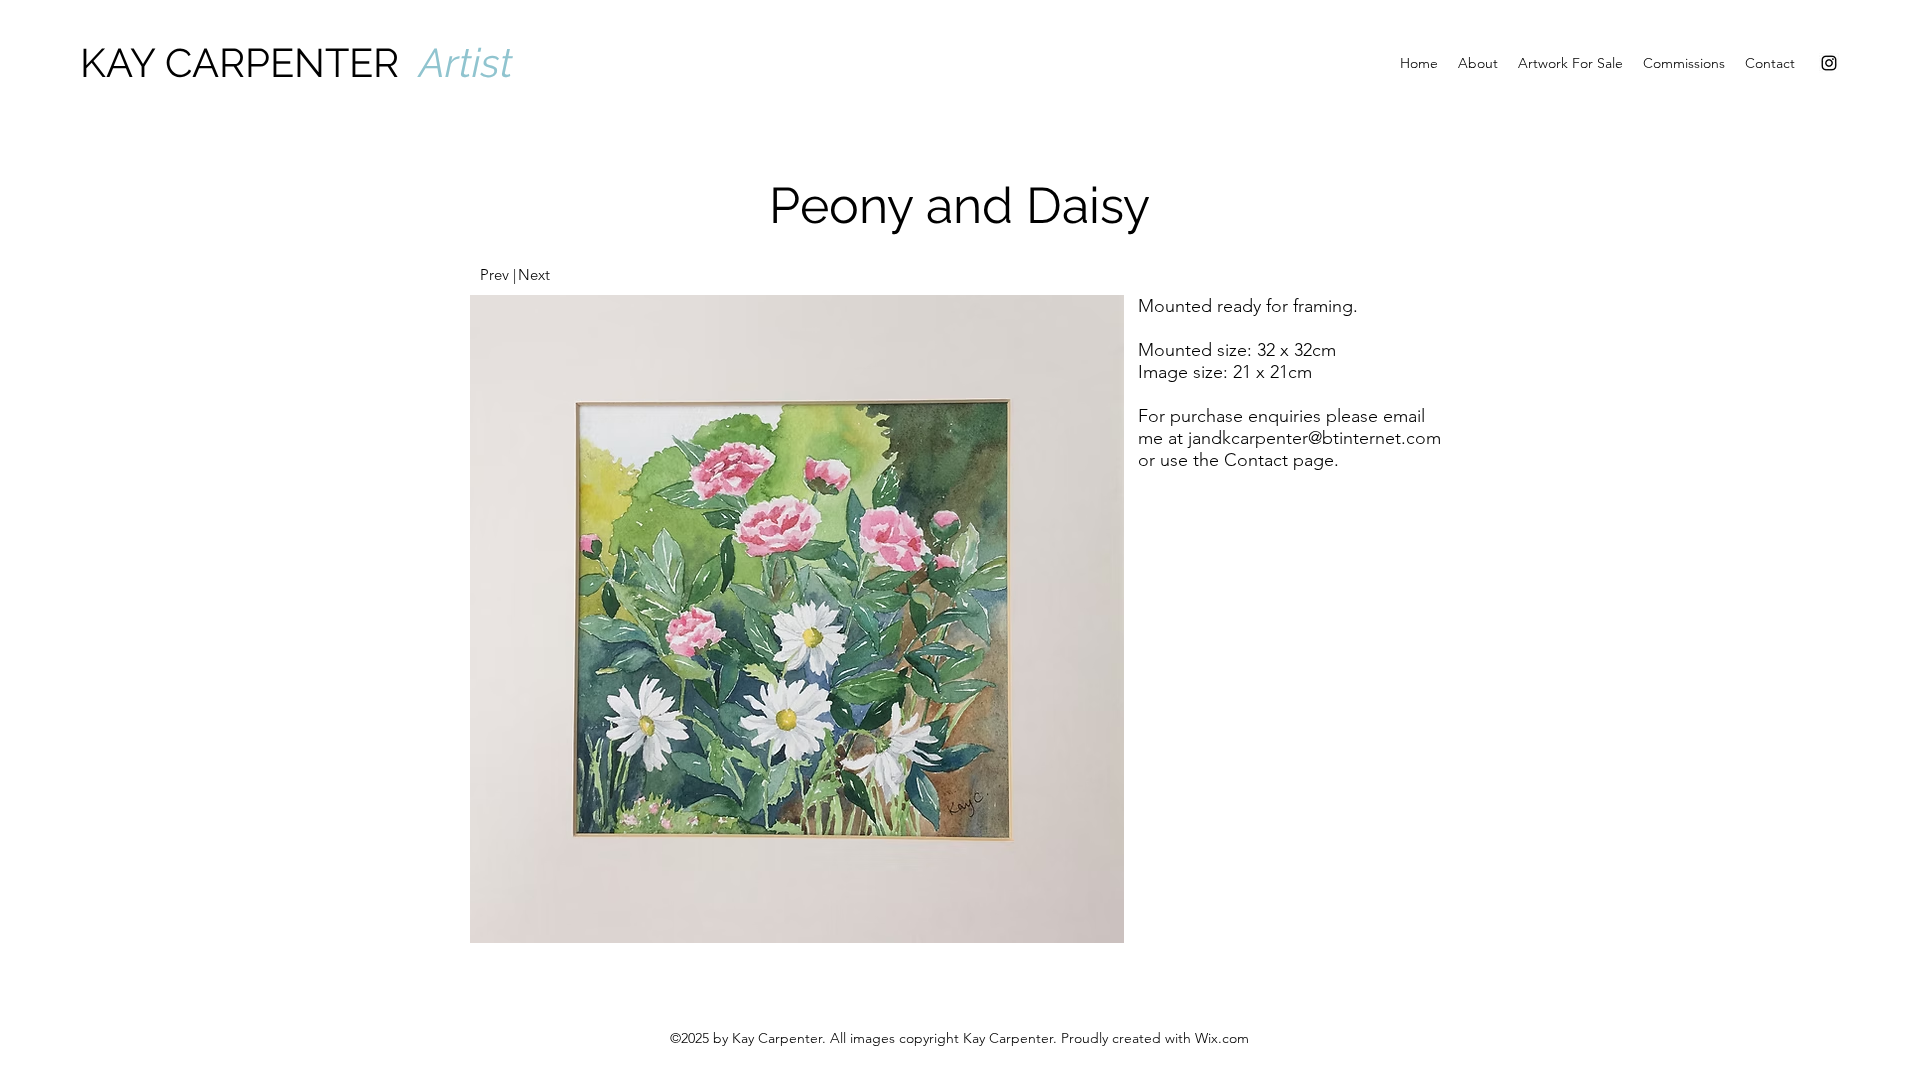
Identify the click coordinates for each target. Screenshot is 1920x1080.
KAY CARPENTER (249, 62)
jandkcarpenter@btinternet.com (1314, 438)
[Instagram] (1829, 63)
